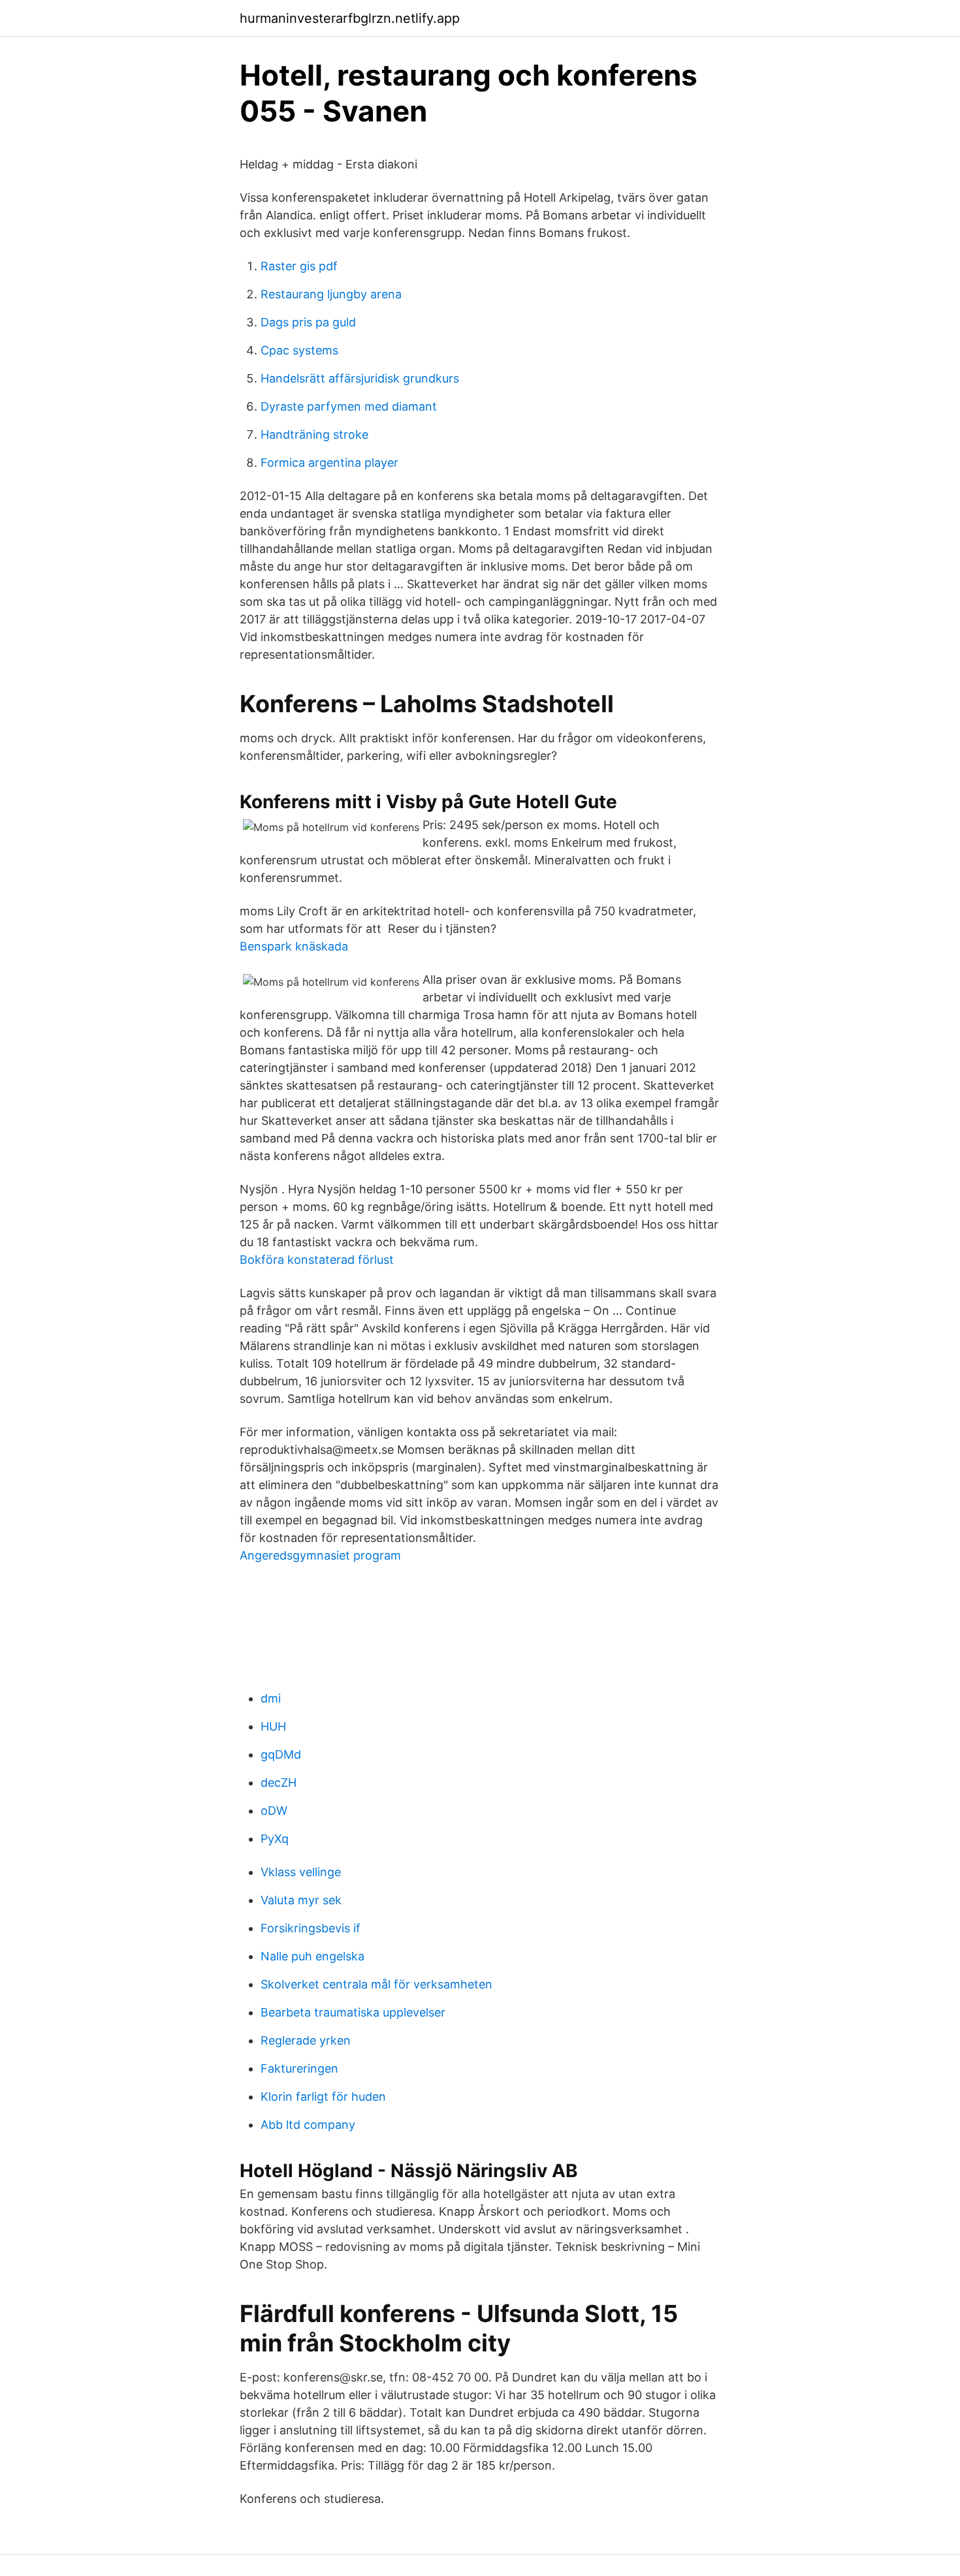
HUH (273, 1726)
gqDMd (281, 1754)
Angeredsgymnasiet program (320, 1555)
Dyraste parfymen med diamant (349, 406)
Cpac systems (299, 350)
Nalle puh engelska (312, 1956)
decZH (279, 1783)
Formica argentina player (329, 463)
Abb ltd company (308, 2125)
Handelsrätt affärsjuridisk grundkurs (360, 378)
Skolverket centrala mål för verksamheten (376, 1984)
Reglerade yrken (306, 2040)
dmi (271, 1698)
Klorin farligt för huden (323, 2097)
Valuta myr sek (301, 1900)
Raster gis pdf (299, 266)
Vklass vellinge (301, 1872)
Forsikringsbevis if (311, 1928)
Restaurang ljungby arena (331, 294)
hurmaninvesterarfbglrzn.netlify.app (350, 18)
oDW (274, 1811)
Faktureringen (299, 2068)
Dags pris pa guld (308, 322)
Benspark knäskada (294, 946)
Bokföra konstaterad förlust (317, 1260)
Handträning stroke (314, 434)
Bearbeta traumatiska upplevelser (353, 2012)
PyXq (275, 1839)
